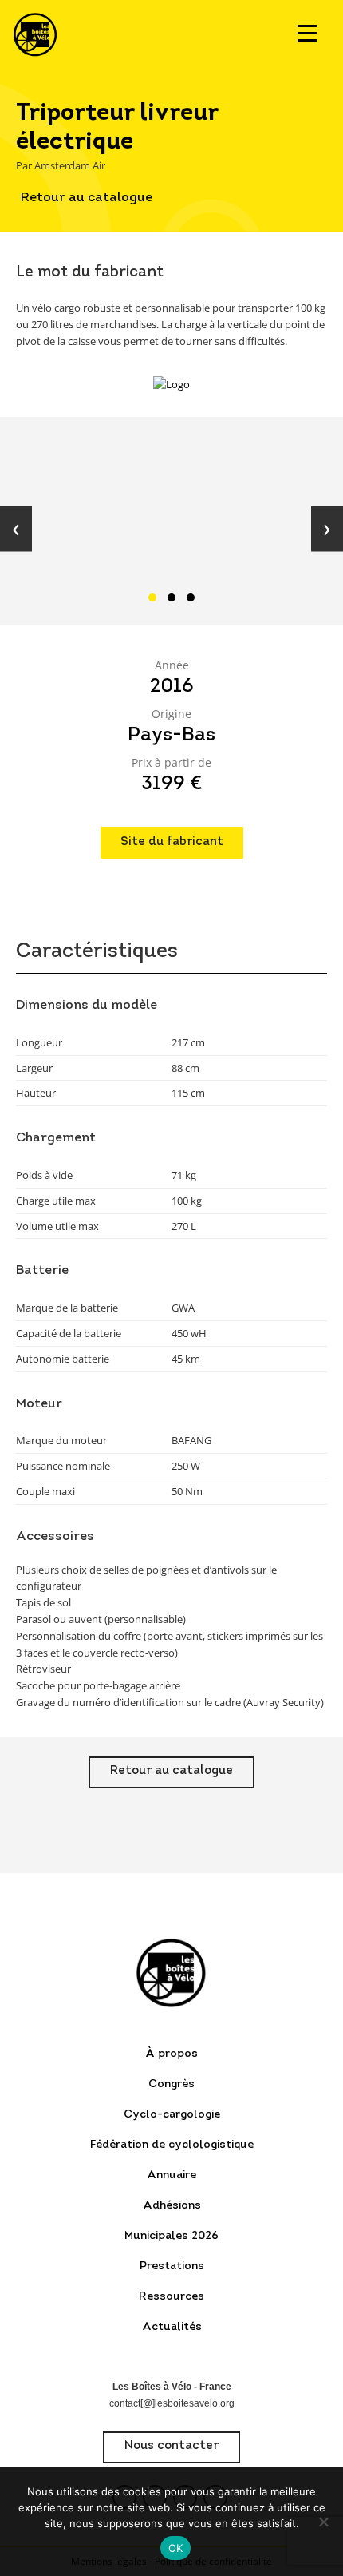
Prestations (172, 2266)
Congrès (171, 2084)
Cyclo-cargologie (172, 2115)
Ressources (171, 2297)
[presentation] (16, 529)
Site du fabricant (172, 842)
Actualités (172, 2327)
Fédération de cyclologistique (172, 2145)
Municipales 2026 (171, 2236)
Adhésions (172, 2206)
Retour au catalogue (87, 198)
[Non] (323, 2522)
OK (176, 2548)
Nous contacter (171, 2446)
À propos (171, 2054)
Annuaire (171, 2175)
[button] (152, 597)
